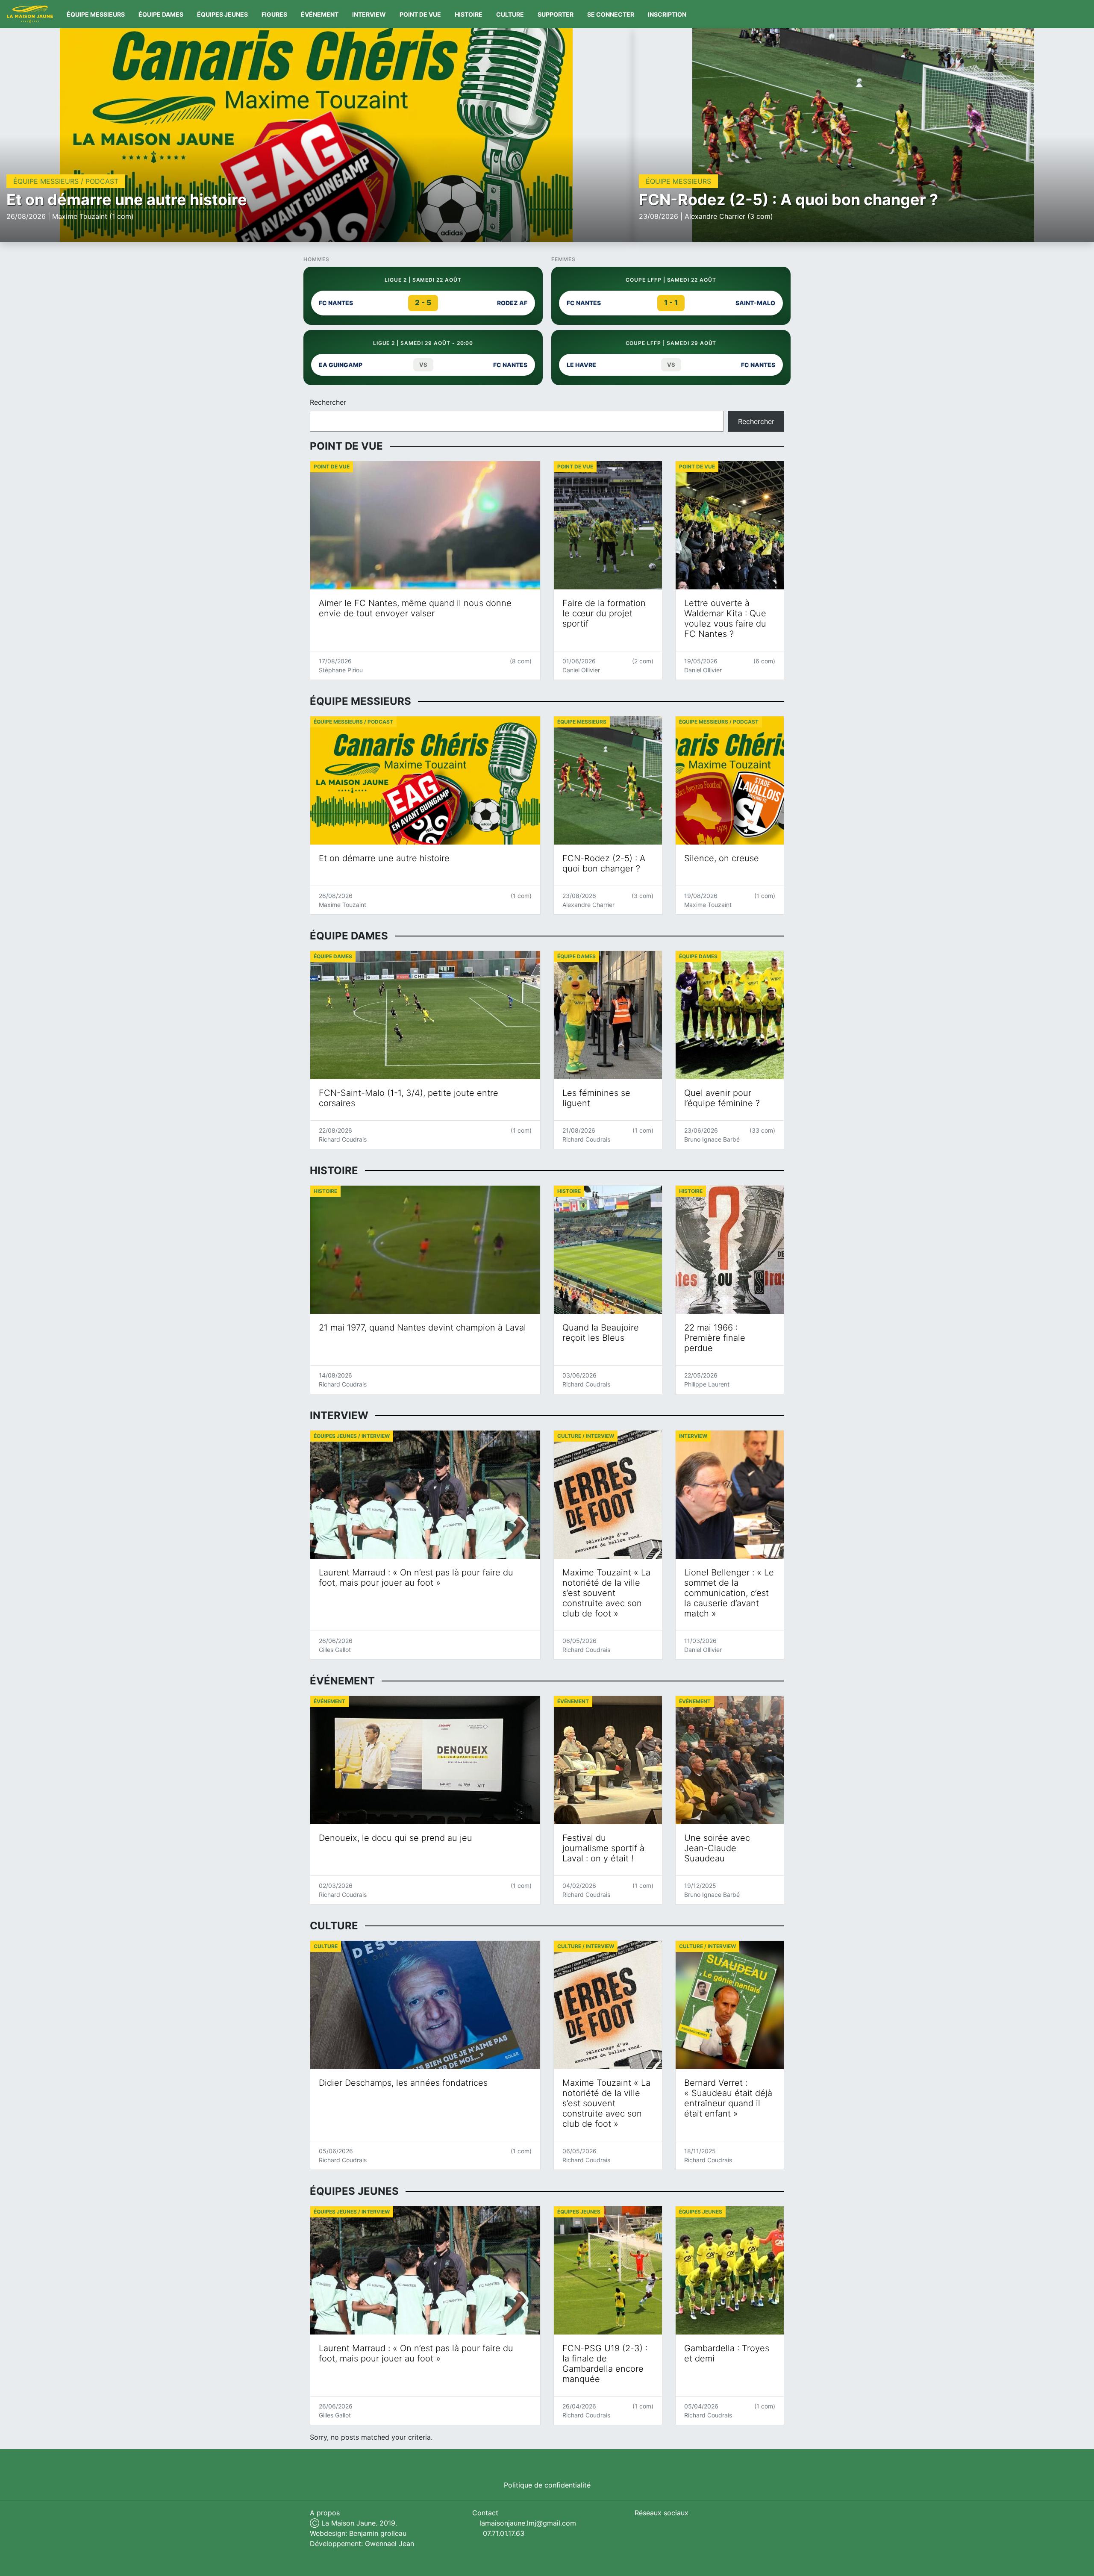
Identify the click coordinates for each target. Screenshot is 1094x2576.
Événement (320, 14)
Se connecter (611, 14)
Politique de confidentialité (547, 2485)
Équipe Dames (161, 14)
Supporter (556, 14)
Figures (274, 14)
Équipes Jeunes (222, 14)
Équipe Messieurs (96, 14)
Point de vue (420, 14)
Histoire (469, 14)
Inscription (667, 14)
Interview (369, 14)
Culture (510, 14)
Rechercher (328, 402)
